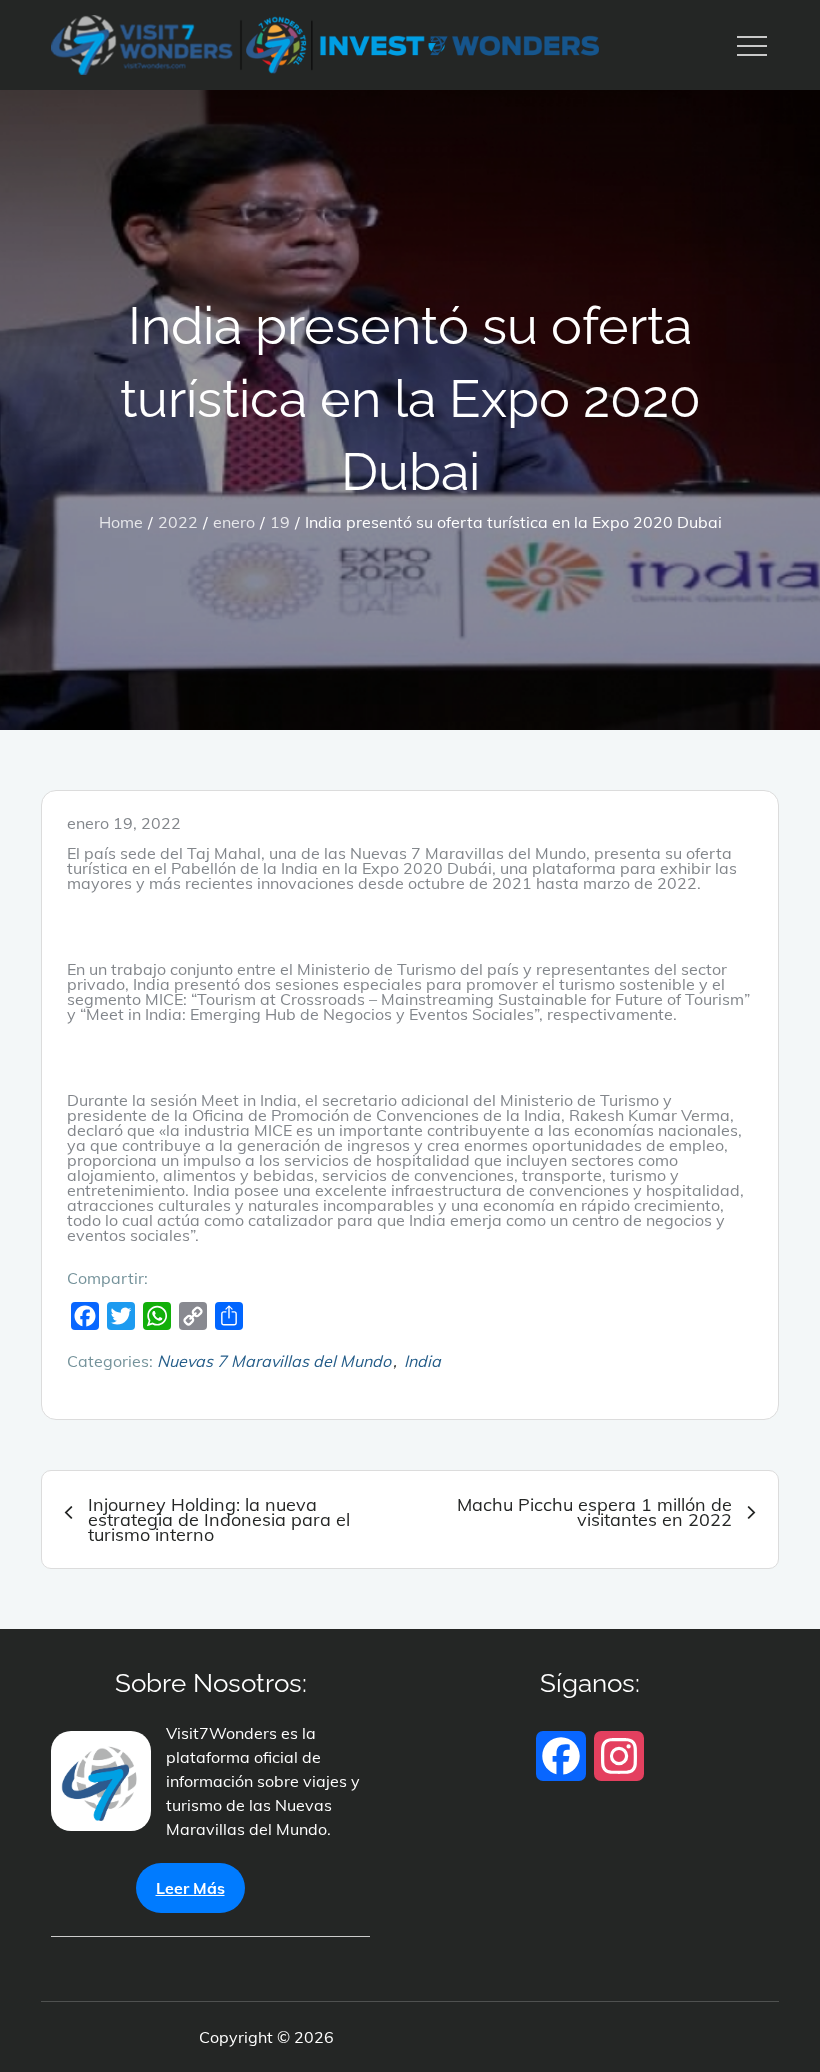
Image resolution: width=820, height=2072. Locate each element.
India (422, 1361)
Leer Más (190, 1888)
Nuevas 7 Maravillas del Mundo (274, 1361)
